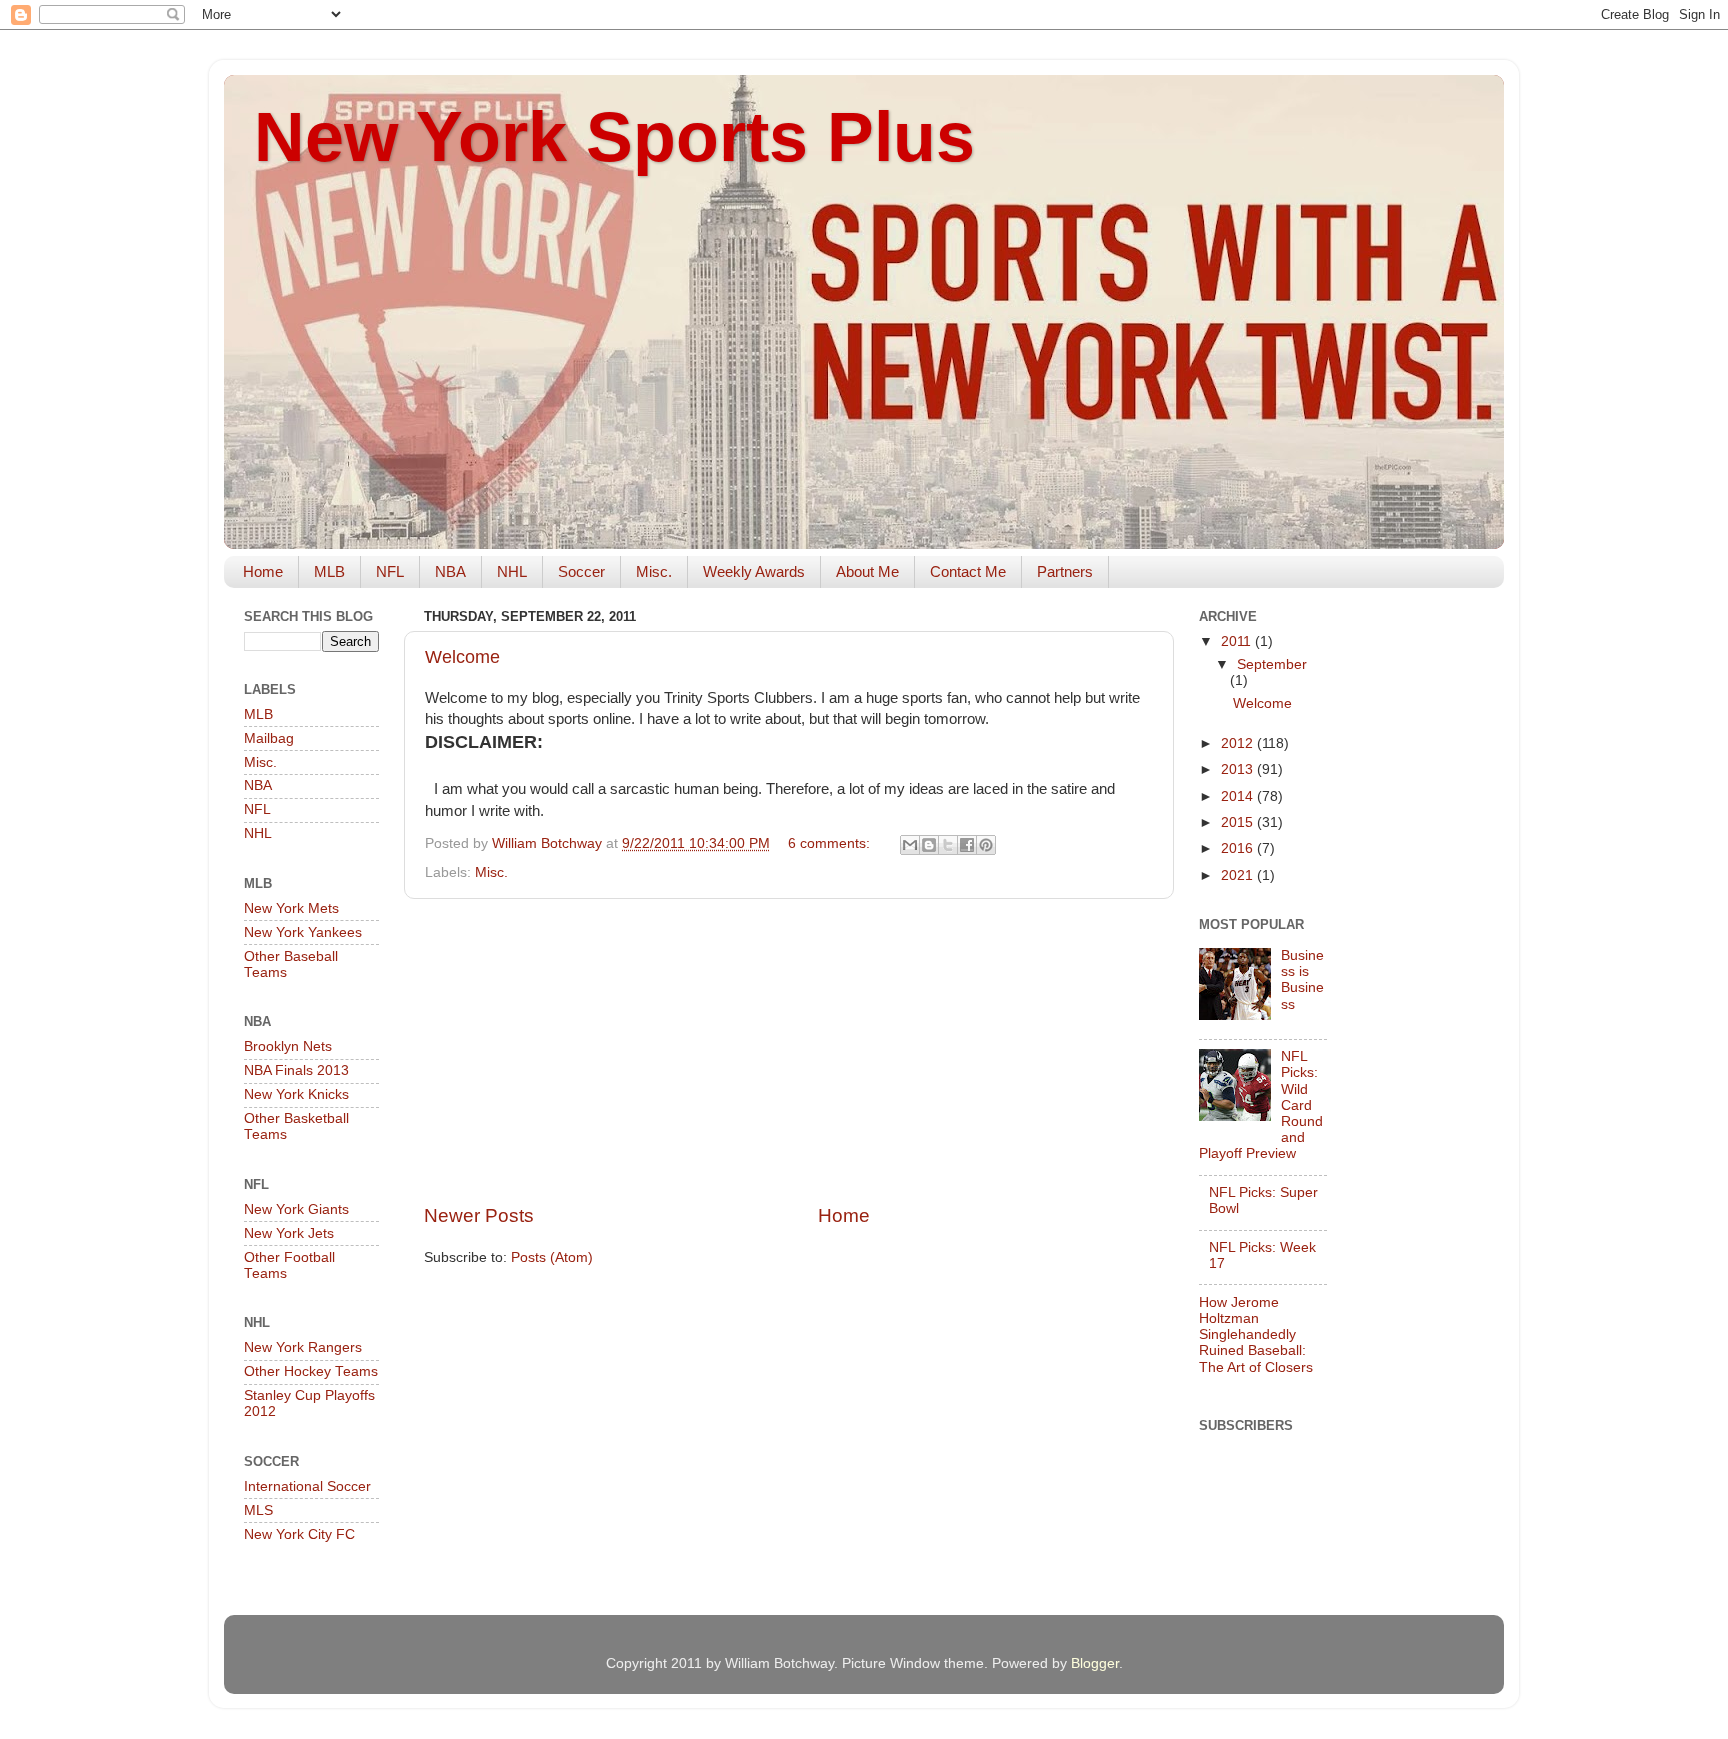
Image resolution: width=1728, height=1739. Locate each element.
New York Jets (289, 1233)
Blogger (1095, 1663)
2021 (1239, 875)
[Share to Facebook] (967, 845)
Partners (1065, 571)
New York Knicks (296, 1094)
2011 (1238, 641)
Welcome (462, 657)
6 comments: (831, 843)
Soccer (581, 571)
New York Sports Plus (614, 137)
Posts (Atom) (552, 1257)
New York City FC (299, 1534)
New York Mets (291, 908)
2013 (1239, 769)
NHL (512, 571)
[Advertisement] (789, 1051)
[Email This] (910, 845)
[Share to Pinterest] (986, 845)
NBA (450, 571)
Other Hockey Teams (311, 1371)
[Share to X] (948, 845)
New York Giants (296, 1209)
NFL (390, 571)
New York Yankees (303, 932)
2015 (1239, 822)
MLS (258, 1510)
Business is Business (1302, 980)
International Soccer (307, 1486)
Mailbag (269, 738)
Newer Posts (479, 1215)
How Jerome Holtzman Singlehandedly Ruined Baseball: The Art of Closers (1256, 1335)
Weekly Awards (754, 571)
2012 (1239, 743)
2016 (1239, 848)
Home (263, 571)
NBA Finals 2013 (296, 1070)
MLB (329, 571)
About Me (867, 571)
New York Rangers (303, 1347)
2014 (1239, 796)
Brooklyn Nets (288, 1046)
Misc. (654, 571)
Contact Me (968, 571)
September (1272, 664)
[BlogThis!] (929, 845)
